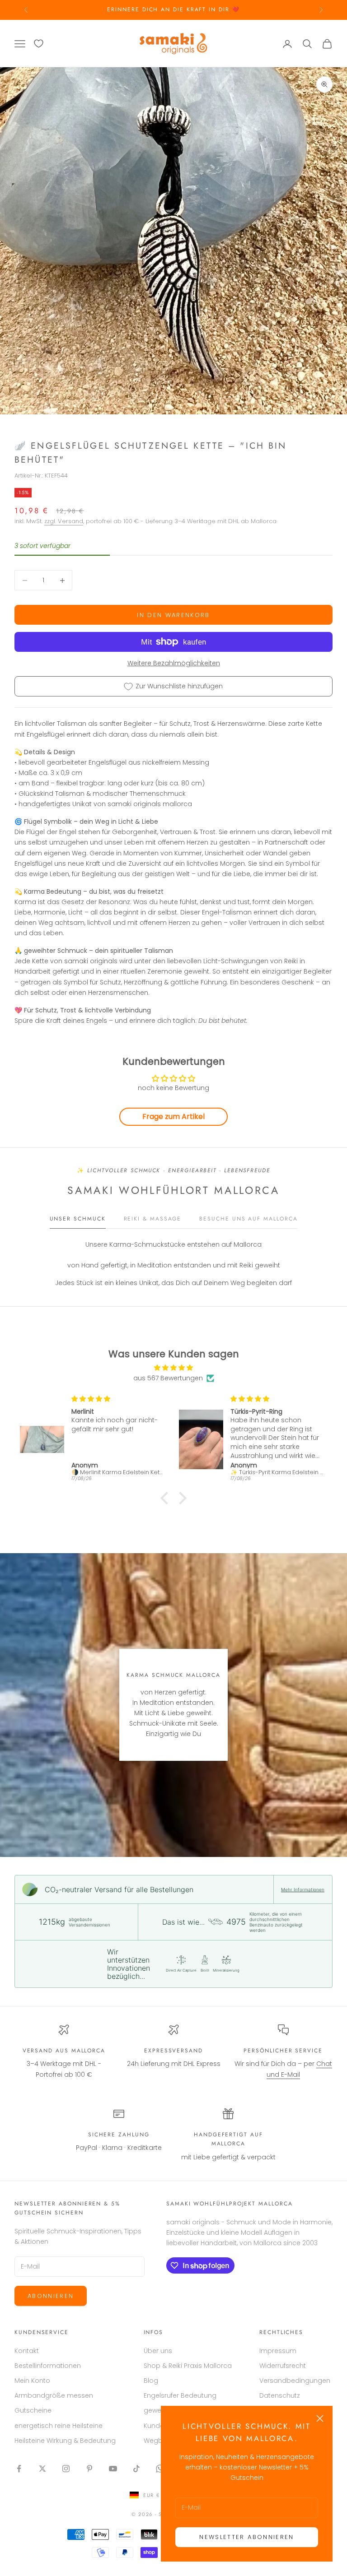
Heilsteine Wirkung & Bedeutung (65, 2441)
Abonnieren (51, 2296)
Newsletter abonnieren (246, 2537)
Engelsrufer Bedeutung (180, 2395)
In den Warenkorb (173, 615)
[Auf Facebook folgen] (19, 2469)
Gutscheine (33, 2410)
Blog (151, 2381)
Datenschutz (280, 2395)
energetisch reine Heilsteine (59, 2426)
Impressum (278, 2351)
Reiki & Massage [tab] (153, 1219)
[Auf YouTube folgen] (113, 2469)
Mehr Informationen (303, 1889)
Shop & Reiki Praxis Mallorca (188, 2366)
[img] (173, 1368)
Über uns (158, 2351)
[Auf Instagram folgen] (66, 2469)
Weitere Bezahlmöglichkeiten (174, 663)
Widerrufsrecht (283, 2366)
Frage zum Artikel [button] (173, 1116)
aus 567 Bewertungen (168, 1378)
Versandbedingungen (295, 2381)
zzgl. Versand (64, 521)
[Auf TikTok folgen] (136, 2469)
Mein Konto (32, 2381)
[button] (167, 1498)
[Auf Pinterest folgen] (89, 2469)
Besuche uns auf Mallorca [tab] (248, 1219)
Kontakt (27, 2351)
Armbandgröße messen (54, 2395)
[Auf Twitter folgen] (42, 2469)
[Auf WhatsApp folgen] (160, 2469)
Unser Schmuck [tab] (78, 1219)
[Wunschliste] (39, 44)
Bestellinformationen (48, 2366)
